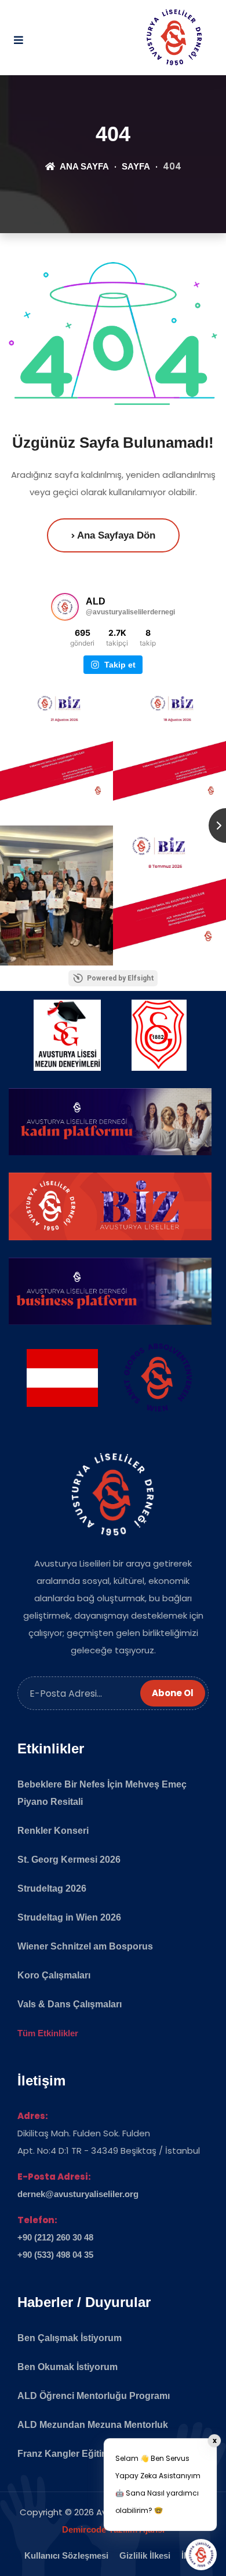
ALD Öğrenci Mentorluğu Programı (94, 2396)
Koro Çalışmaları (54, 1975)
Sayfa (136, 166)
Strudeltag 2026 (52, 1888)
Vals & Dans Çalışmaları (70, 2004)
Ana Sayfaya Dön (115, 535)
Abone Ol (173, 1693)
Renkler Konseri (53, 1831)
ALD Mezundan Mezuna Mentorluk (93, 2425)
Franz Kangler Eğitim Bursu (78, 2454)
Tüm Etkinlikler (48, 2033)
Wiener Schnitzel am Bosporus (85, 1946)
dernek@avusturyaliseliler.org (78, 2194)
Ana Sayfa (83, 166)
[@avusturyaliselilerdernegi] (65, 607)
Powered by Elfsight (121, 978)
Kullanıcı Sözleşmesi (66, 2555)
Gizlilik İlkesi (145, 2555)
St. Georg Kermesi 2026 (69, 1860)
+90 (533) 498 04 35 (55, 2255)
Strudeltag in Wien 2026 (69, 1917)
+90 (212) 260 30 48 (55, 2237)
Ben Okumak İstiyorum (68, 2367)
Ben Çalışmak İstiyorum (70, 2338)
